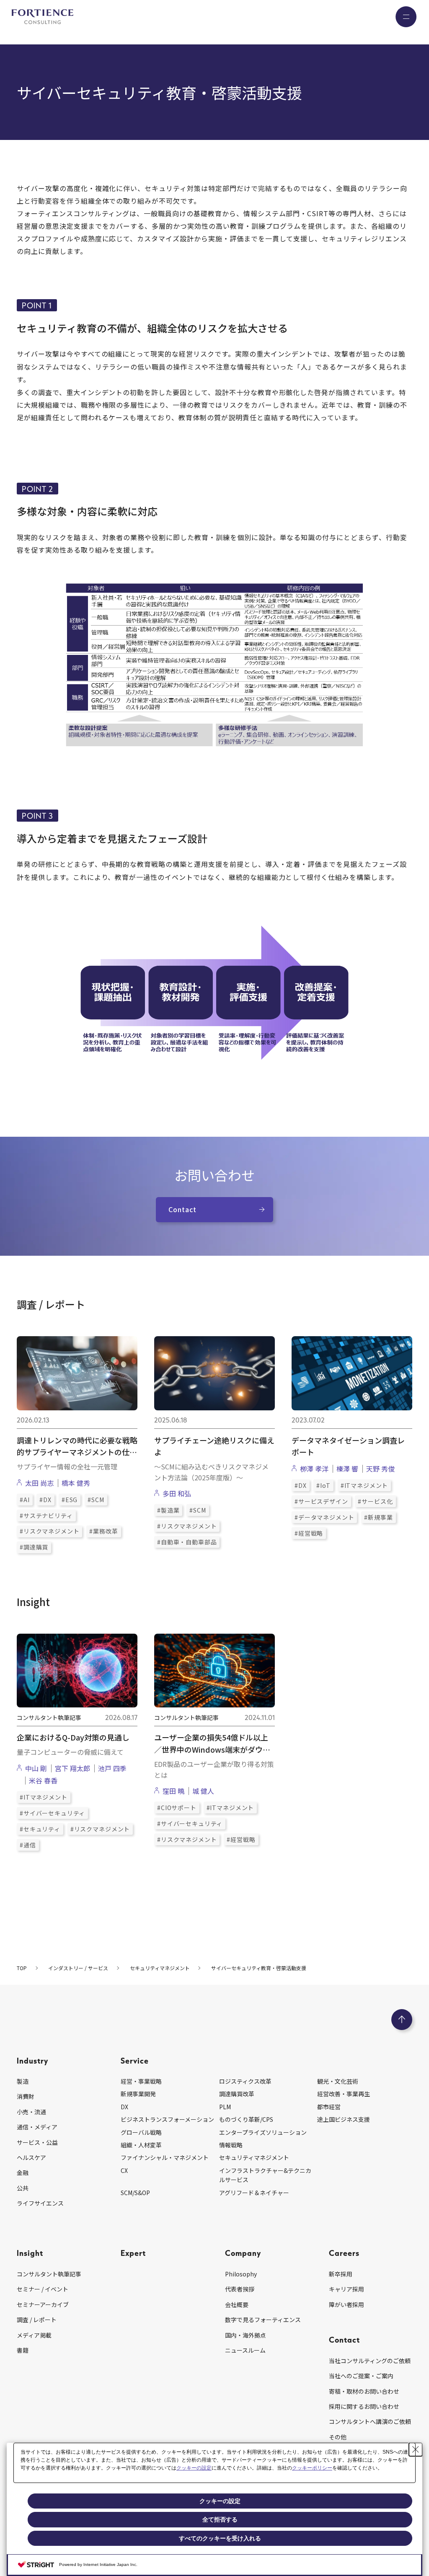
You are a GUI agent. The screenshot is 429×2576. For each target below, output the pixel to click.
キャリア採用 (346, 2289)
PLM (225, 2107)
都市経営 (329, 2107)
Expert (133, 2253)
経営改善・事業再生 (344, 2094)
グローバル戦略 (141, 2132)
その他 (338, 2437)
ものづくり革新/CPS (246, 2119)
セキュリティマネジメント (254, 2157)
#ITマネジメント (364, 1485)
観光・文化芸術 (338, 2081)
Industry (32, 2060)
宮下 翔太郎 (72, 1768)
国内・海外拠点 (246, 2335)
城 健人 (203, 1791)
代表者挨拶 (240, 2289)
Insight (30, 2253)
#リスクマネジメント (49, 1531)
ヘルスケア (31, 2157)
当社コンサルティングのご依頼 (370, 2361)
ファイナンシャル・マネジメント (165, 2157)
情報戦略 (231, 2145)
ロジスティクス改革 (245, 2081)
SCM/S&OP (135, 2193)
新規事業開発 (138, 2094)
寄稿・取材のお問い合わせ (364, 2391)
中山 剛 (36, 1768)
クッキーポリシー (312, 2468)
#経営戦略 (309, 1533)
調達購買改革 (237, 2094)
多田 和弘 (180, 1493)
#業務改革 (103, 1531)
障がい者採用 (346, 2304)
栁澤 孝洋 (314, 1469)
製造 (23, 2081)
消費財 (26, 2096)
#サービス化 (375, 1501)
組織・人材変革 (141, 2145)
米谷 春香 (43, 1780)
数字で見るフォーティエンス (263, 2320)
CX (124, 2170)
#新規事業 (378, 1517)
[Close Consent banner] (416, 2449)
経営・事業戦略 (141, 2081)
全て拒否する (220, 2519)
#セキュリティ (40, 1829)
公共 (23, 2188)
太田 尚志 (39, 1483)
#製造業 (168, 1510)
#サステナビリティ (46, 1516)
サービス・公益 (37, 2142)
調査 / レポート (37, 2320)
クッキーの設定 (194, 2468)
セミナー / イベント (43, 2289)
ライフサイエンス (40, 2203)
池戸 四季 (112, 1768)
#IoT (323, 1485)
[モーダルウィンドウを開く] (214, 666)
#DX (45, 1500)
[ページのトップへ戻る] (402, 2020)
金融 (23, 2173)
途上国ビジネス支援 (344, 2119)
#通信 (28, 1845)
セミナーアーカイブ (43, 2304)
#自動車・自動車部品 (187, 1542)
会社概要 (237, 2304)
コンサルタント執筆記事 (49, 2274)
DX (124, 2107)
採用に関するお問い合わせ (364, 2406)
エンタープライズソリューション (263, 2132)
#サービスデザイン (321, 1501)
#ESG (70, 1500)
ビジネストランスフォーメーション (167, 2119)
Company (243, 2253)
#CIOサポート (177, 1808)
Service (135, 2060)
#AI (25, 1500)
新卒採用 (341, 2274)
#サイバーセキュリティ (52, 1813)
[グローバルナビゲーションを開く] (406, 17)
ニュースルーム (245, 2350)
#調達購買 (34, 1547)
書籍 (23, 2350)
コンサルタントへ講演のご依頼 (370, 2421)
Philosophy (241, 2274)
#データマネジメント (324, 1517)
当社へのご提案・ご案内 (361, 2376)
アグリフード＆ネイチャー (254, 2193)
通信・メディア (37, 2127)
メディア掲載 (34, 2335)
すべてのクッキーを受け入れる (220, 2538)
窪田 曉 (173, 1791)
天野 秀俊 (380, 1469)
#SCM (96, 1500)
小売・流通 (31, 2112)
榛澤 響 (347, 1469)
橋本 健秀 (76, 1483)
